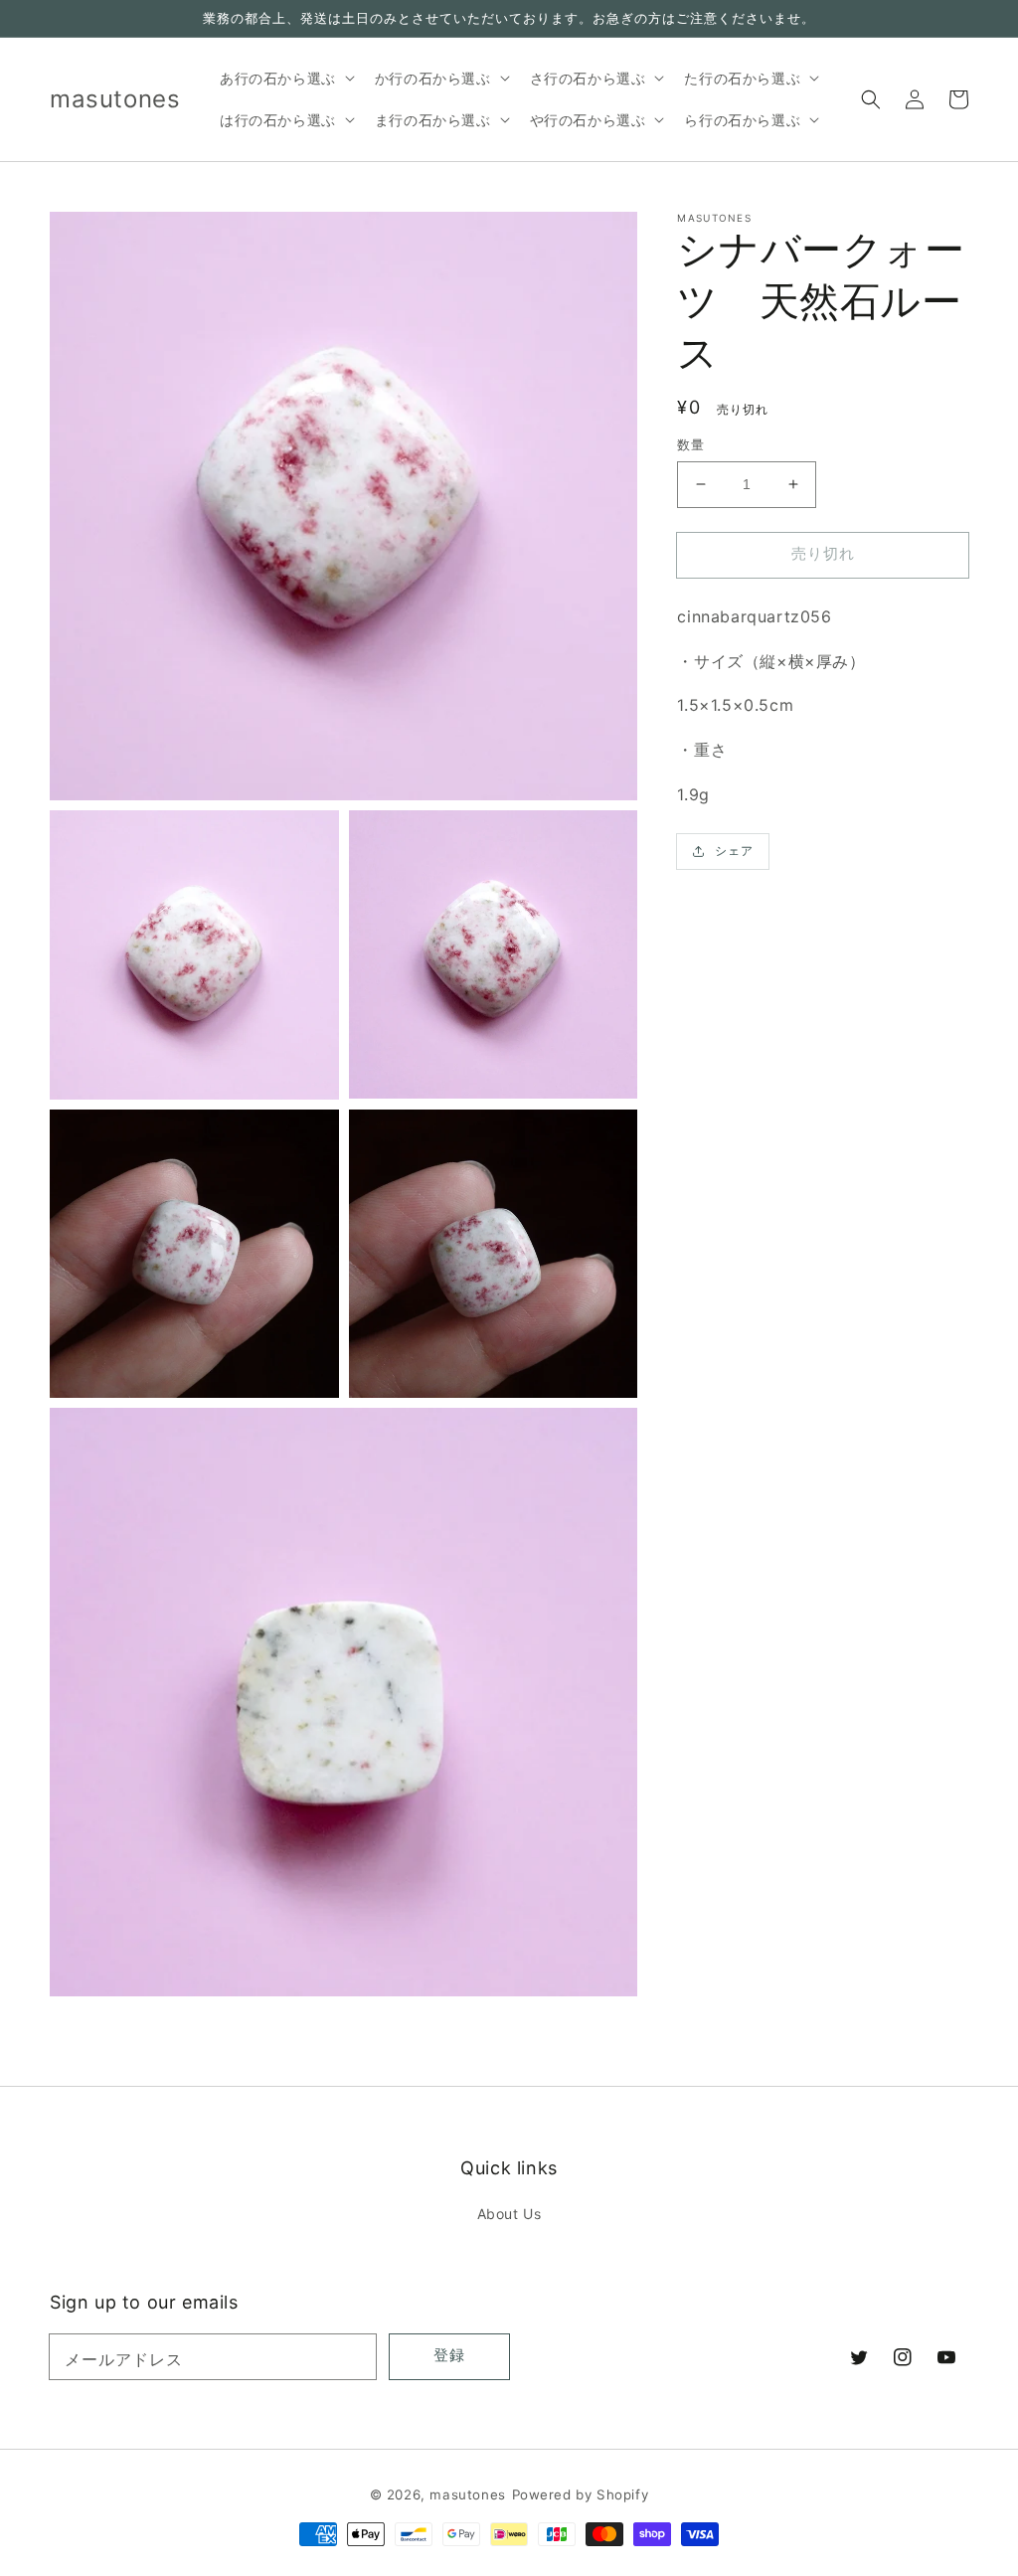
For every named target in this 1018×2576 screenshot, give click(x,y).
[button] (871, 99)
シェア (734, 851)
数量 (690, 444)
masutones (467, 2494)
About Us (509, 2214)
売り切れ (823, 553)
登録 (449, 2355)
